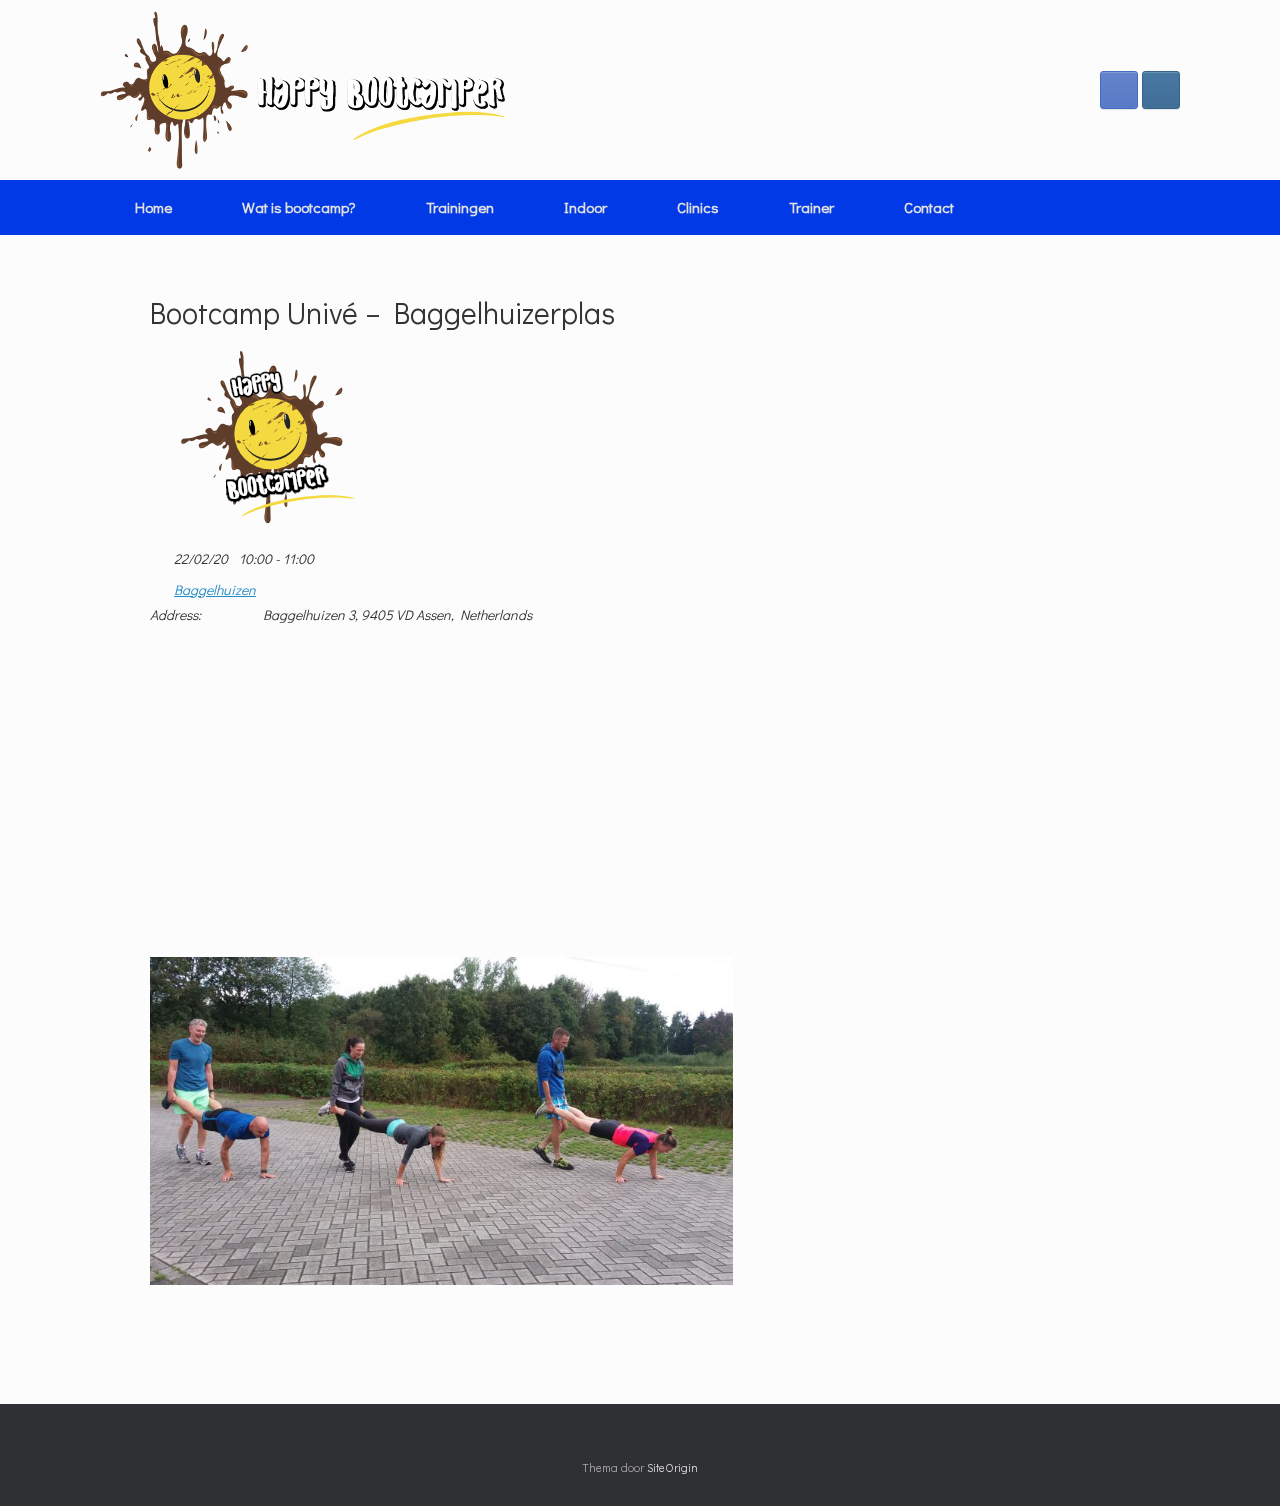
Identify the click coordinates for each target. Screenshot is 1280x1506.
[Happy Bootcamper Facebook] (1119, 90)
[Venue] (160, 585)
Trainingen (460, 207)
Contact (929, 207)
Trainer (811, 207)
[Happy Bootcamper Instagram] (1161, 90)
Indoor (585, 207)
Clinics (698, 207)
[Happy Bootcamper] (303, 90)
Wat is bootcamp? (299, 207)
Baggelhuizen (215, 590)
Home (153, 207)
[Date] (160, 554)
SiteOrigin (672, 1467)
